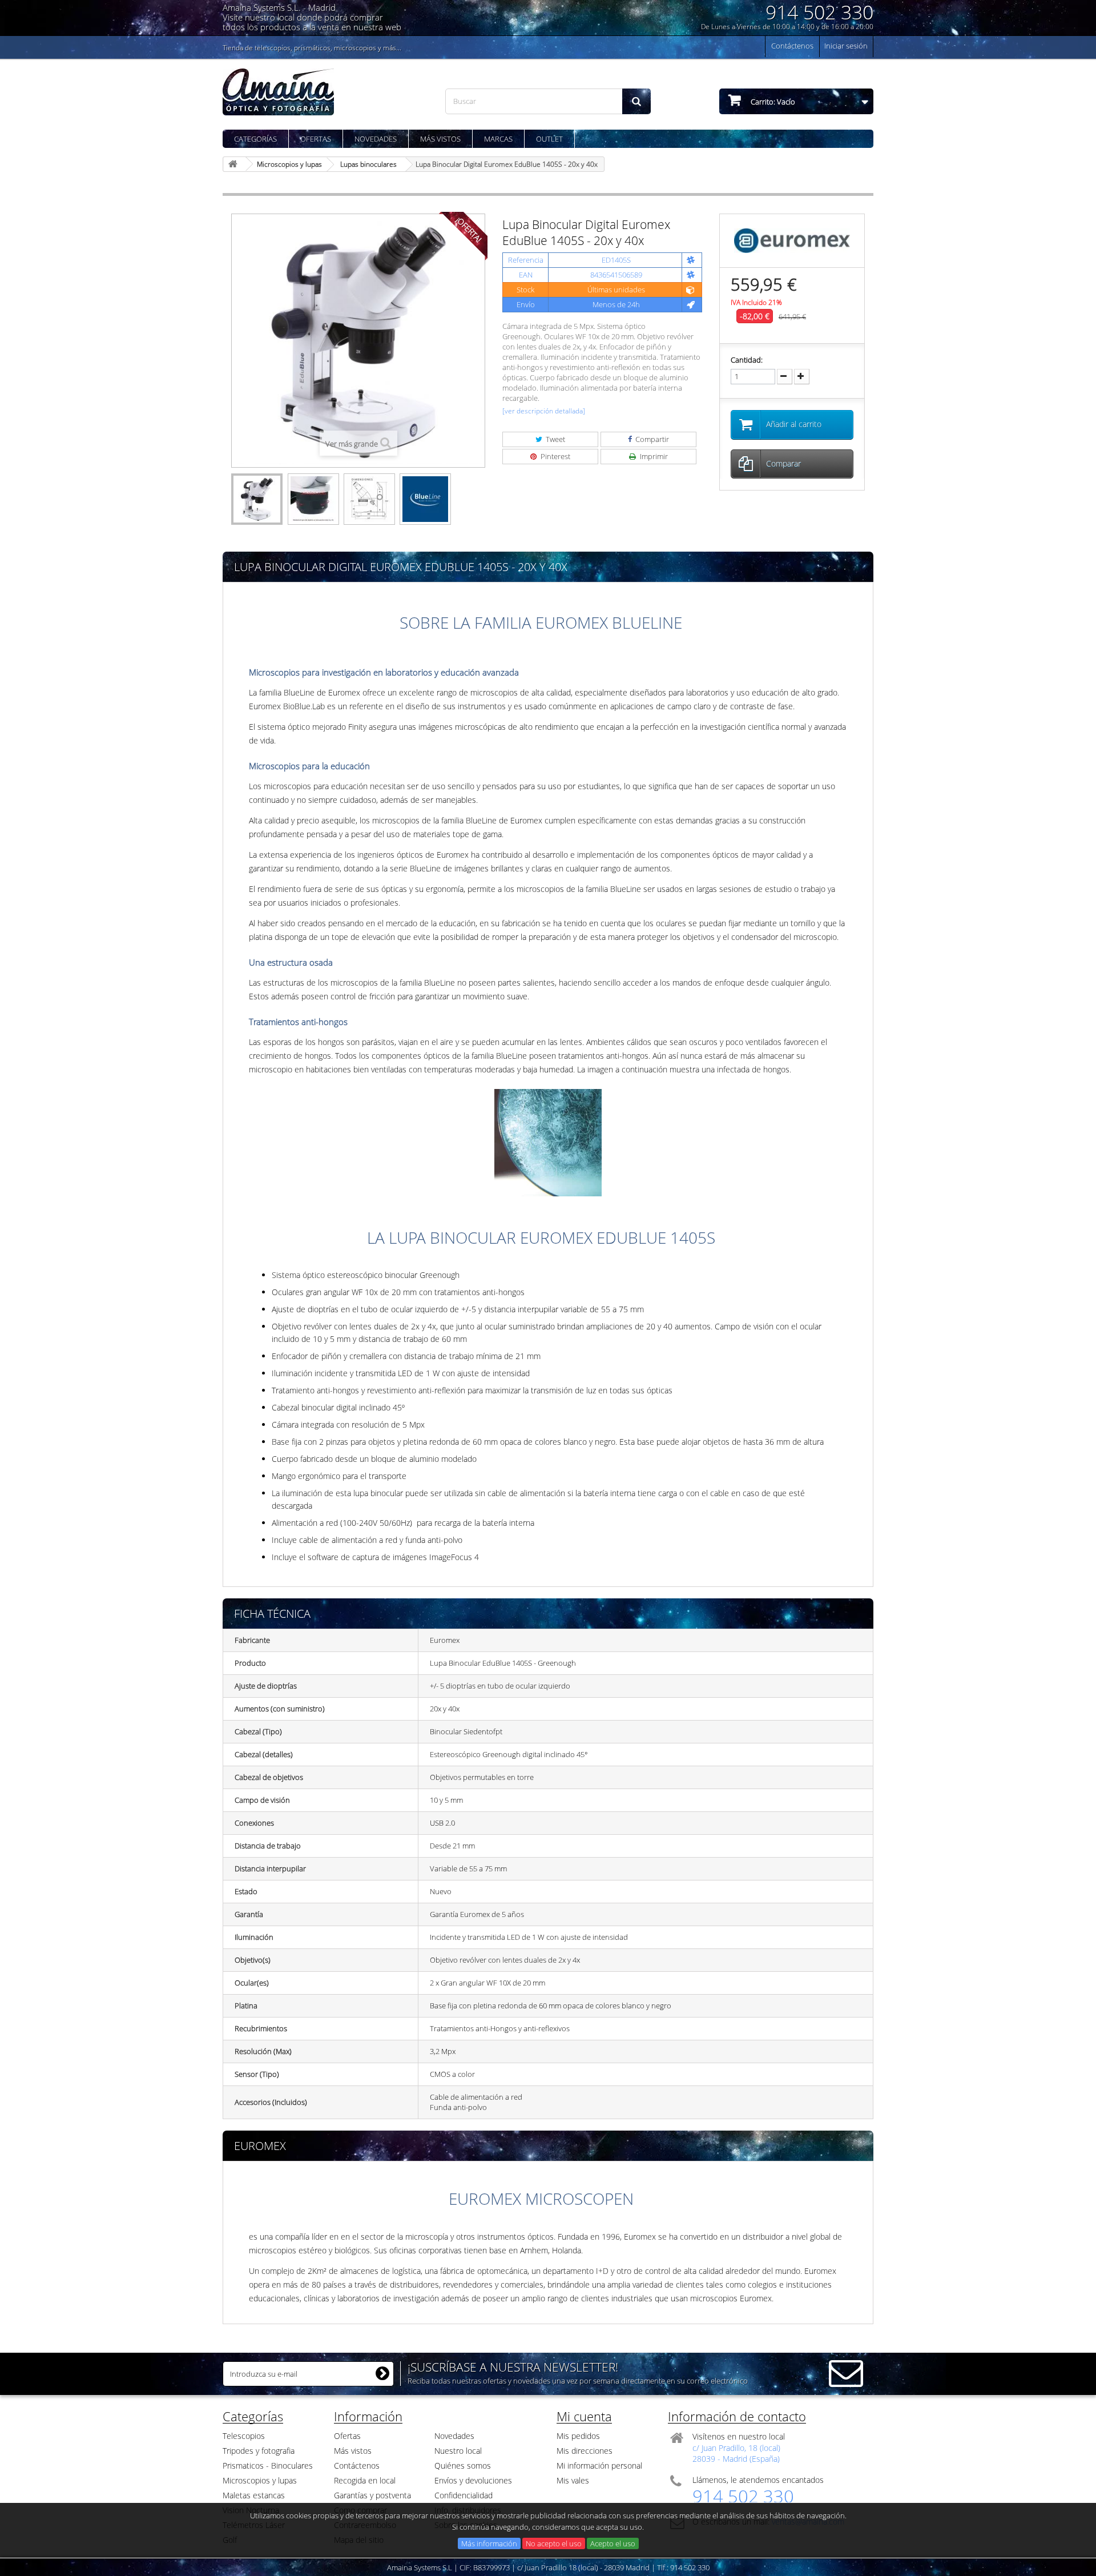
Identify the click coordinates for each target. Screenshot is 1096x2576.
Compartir (651, 439)
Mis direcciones (585, 2451)
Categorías (255, 139)
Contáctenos (792, 46)
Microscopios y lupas (260, 2480)
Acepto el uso (613, 2543)
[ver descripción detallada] (544, 411)
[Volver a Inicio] (235, 164)
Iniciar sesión (846, 46)
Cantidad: (747, 360)
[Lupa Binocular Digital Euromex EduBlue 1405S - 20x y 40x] (257, 499)
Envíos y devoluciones (473, 2480)
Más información (489, 2543)
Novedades (376, 139)
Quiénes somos (463, 2466)
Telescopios (244, 2436)
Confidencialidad (464, 2495)
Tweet (555, 439)
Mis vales (573, 2480)
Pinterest (555, 456)
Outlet (549, 139)
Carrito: (772, 102)
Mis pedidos (578, 2436)
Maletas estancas (254, 2495)
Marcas (498, 139)
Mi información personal (599, 2466)
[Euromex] (792, 240)
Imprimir (653, 456)
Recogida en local (365, 2480)
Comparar (783, 463)
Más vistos (440, 139)
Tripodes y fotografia (259, 2451)
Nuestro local (458, 2451)
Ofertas (316, 139)
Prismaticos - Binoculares (268, 2466)
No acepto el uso (554, 2543)
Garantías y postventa (372, 2495)
